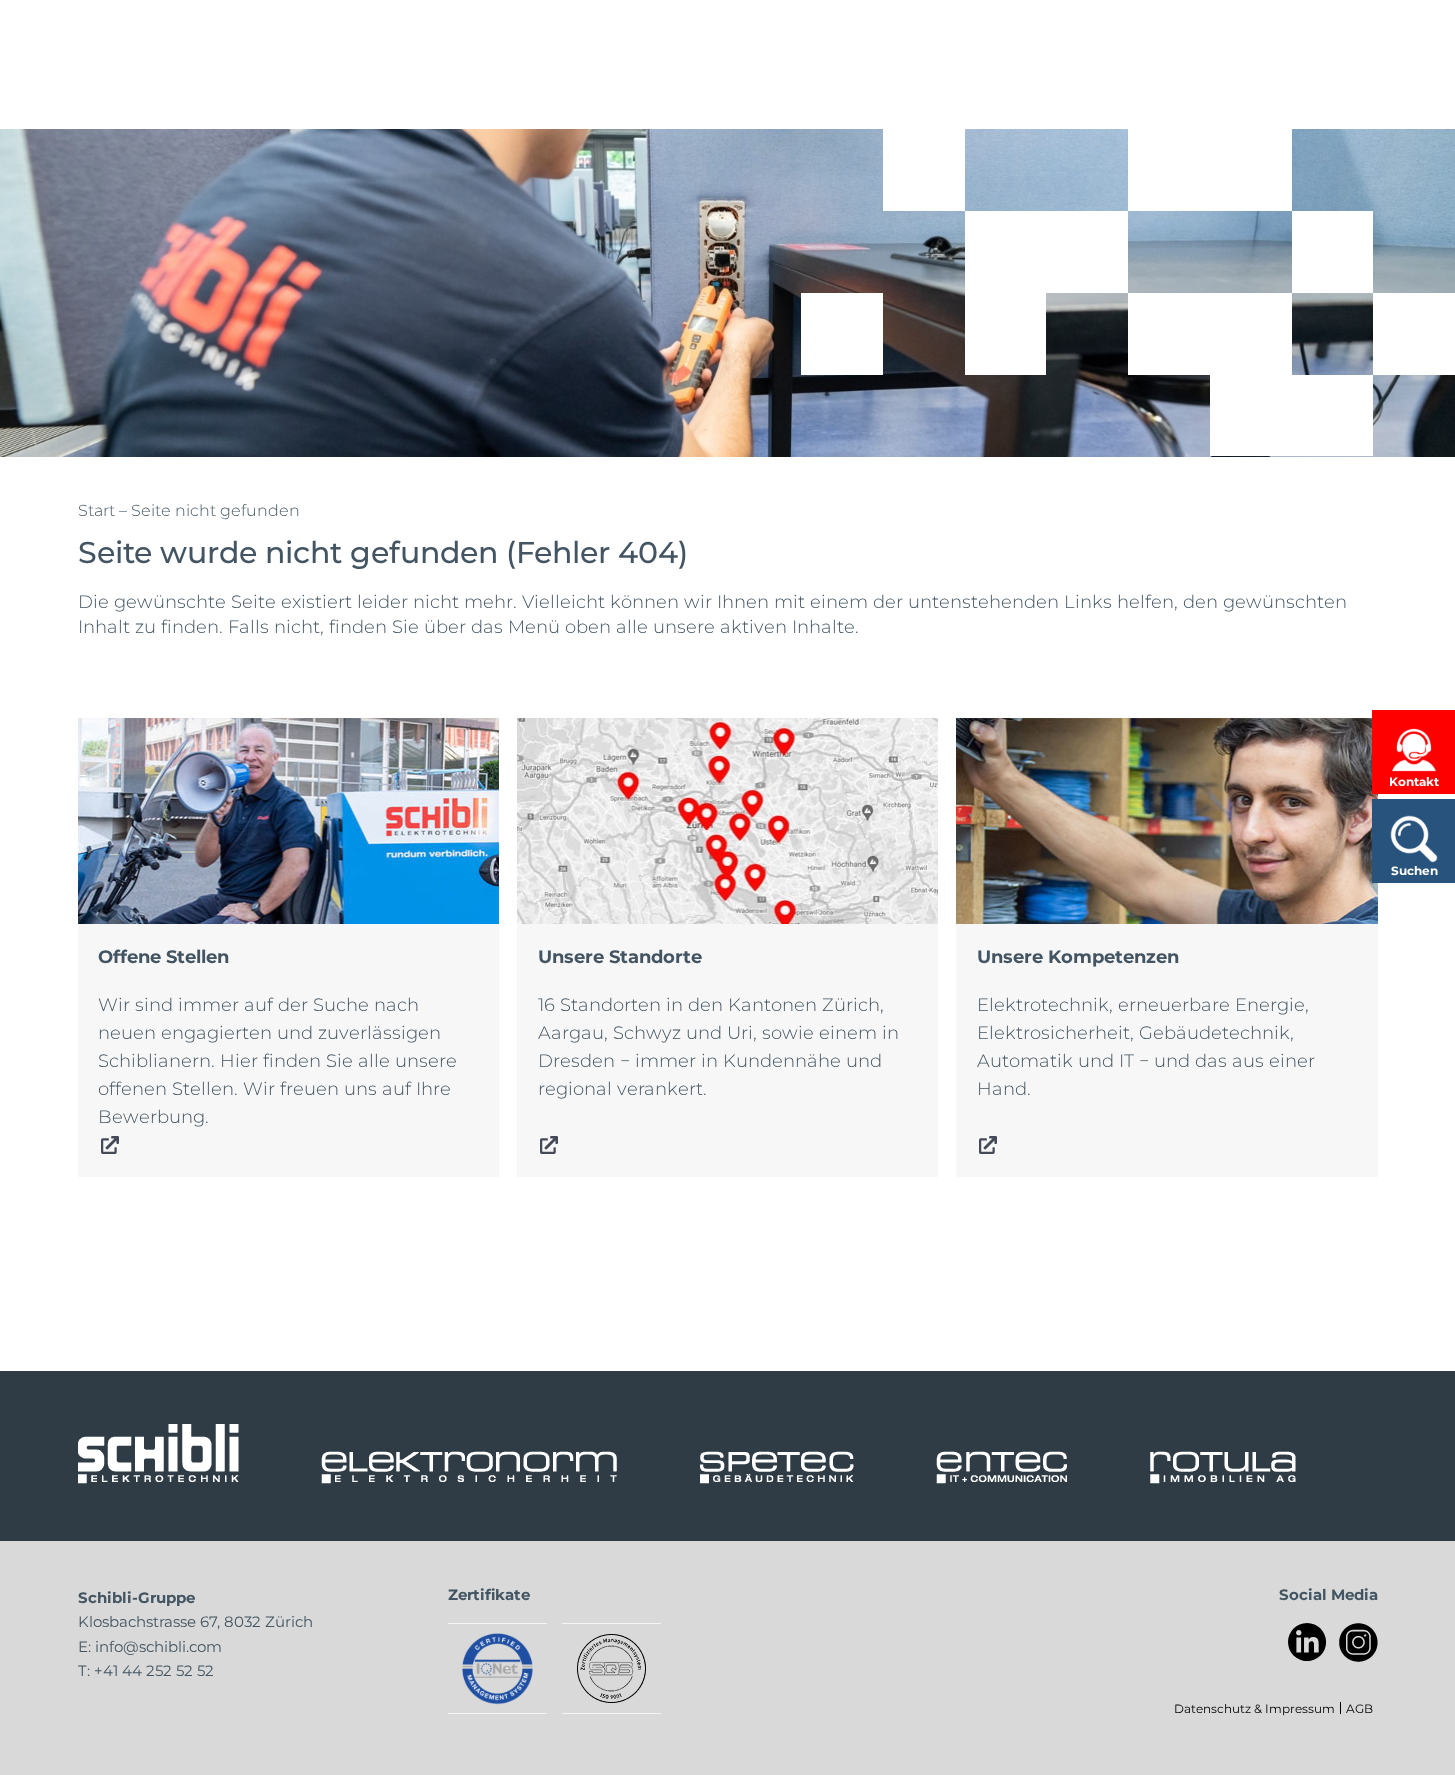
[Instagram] (1358, 1642)
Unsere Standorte (596, 732)
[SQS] (611, 1668)
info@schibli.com (158, 1646)
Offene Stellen (142, 732)
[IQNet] (497, 1668)
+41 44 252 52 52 (154, 1670)
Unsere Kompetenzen (1054, 732)
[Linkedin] (1307, 1642)
